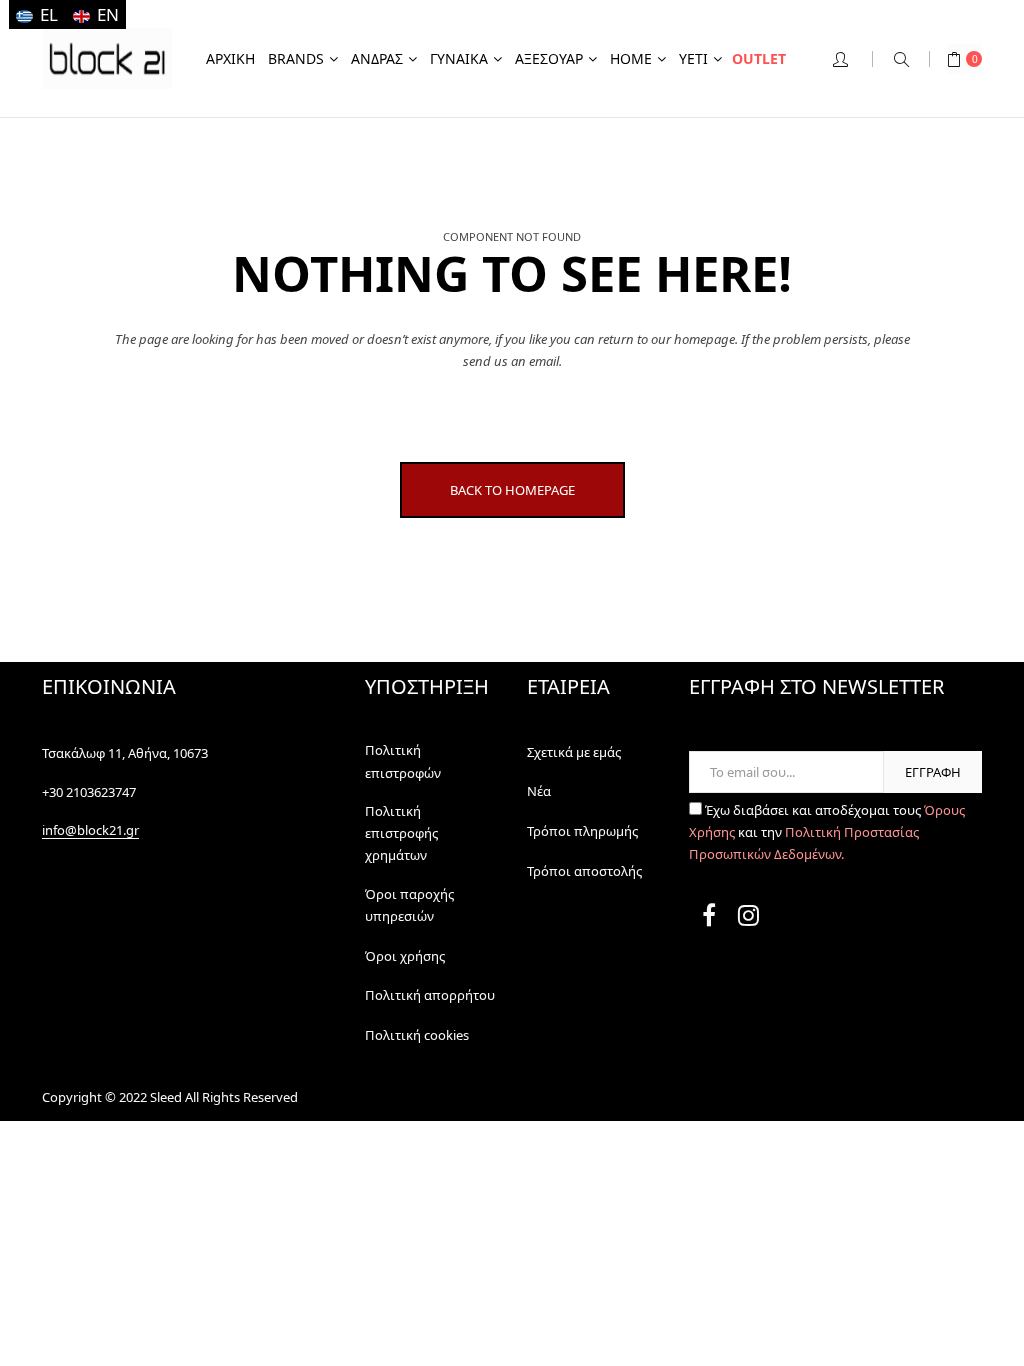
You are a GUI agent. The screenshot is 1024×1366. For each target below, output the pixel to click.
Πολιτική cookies (417, 1035)
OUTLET (759, 58)
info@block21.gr (90, 830)
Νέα (539, 791)
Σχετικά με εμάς (574, 752)
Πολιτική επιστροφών (403, 761)
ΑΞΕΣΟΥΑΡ (549, 58)
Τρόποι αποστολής (584, 871)
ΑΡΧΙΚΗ (230, 58)
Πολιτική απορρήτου (430, 995)
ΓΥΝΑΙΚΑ (459, 58)
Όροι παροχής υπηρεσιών (409, 905)
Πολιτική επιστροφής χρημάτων (401, 833)
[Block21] (107, 58)
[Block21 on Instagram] (749, 919)
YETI (693, 58)
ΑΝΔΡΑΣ (377, 58)
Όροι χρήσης (405, 956)
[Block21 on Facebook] (709, 919)
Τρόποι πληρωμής (582, 831)
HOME (631, 58)
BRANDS (296, 58)
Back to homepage (512, 490)
